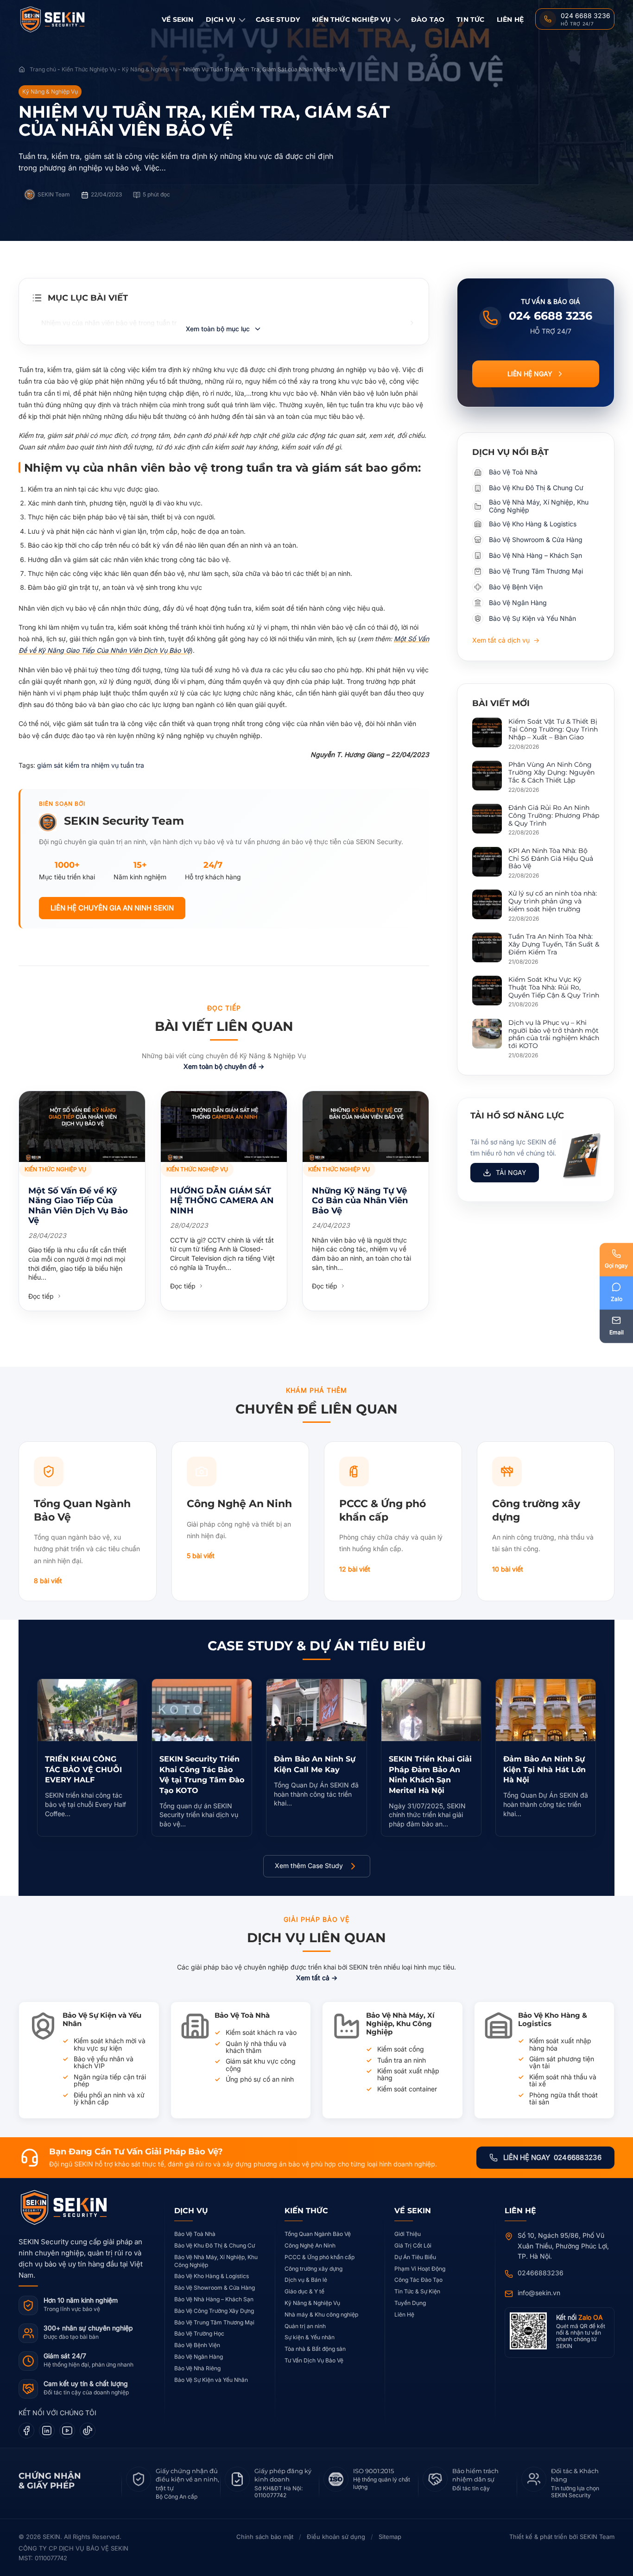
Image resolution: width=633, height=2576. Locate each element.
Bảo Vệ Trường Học (199, 2333)
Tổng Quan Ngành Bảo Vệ (318, 2234)
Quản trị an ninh (305, 2326)
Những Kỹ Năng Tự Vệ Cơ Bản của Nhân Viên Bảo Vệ (360, 1201)
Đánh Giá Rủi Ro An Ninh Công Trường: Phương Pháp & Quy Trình (554, 815)
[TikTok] (88, 2431)
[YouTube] (67, 2431)
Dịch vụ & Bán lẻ (306, 2280)
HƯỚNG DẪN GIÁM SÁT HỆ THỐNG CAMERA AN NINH (222, 1201)
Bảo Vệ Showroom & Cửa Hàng (215, 2288)
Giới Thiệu (408, 2234)
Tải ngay (511, 1172)
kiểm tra (78, 765)
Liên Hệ (510, 19)
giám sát (51, 765)
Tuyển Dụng (410, 2303)
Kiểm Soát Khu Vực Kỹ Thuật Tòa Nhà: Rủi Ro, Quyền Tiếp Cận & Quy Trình (554, 987)
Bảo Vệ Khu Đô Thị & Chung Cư (215, 2245)
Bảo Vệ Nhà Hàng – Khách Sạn (214, 2299)
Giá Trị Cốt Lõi (413, 2245)
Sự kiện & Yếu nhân (310, 2337)
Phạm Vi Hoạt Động (420, 2269)
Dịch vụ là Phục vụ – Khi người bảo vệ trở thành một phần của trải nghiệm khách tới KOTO (554, 1034)
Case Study (278, 19)
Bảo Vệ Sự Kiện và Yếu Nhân (211, 2380)
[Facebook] (26, 2431)
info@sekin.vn (539, 2293)
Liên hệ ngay (530, 374)
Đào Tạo (428, 19)
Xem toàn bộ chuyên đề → (224, 1066)
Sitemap (390, 2537)
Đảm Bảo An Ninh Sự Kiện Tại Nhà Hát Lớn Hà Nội (544, 1769)
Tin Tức (470, 19)
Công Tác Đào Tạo (418, 2280)
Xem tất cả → (317, 1978)
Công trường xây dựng (313, 2269)
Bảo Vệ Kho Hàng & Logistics (212, 2276)
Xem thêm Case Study (309, 1866)
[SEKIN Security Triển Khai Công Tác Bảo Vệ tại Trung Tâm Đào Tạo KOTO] (202, 1710)
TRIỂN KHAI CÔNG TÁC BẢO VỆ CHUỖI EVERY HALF (83, 1769)
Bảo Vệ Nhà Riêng (197, 2368)
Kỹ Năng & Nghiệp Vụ (150, 69)
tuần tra (132, 765)
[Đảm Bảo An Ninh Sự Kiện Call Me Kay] (316, 1710)
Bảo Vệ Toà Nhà (195, 2234)
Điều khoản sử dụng (336, 2537)
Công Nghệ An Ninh (310, 2245)
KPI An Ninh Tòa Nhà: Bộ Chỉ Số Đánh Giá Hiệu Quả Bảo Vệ (551, 859)
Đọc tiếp (42, 1296)
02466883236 (541, 2273)
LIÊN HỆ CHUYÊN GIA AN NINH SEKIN (112, 908)
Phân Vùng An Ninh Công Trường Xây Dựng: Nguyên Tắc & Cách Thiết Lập (551, 772)
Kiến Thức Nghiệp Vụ (351, 19)
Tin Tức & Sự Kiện (417, 2291)
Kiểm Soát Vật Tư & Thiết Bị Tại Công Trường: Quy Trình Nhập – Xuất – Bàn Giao (553, 729)
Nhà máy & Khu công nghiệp (321, 2314)
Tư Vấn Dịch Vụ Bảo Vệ (314, 2360)
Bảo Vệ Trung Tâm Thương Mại (214, 2322)
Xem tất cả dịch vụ (506, 640)
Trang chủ (43, 69)
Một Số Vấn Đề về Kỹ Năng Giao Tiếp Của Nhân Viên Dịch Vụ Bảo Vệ (78, 1206)
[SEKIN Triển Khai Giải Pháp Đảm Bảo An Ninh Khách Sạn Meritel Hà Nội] (431, 1710)
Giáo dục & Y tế (304, 2291)
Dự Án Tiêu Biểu (415, 2257)
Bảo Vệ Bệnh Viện (197, 2345)
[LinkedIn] (47, 2431)
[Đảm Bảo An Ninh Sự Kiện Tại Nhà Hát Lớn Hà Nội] (546, 1710)
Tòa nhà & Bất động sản (315, 2349)
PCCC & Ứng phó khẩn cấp (320, 2257)
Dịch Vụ (221, 19)
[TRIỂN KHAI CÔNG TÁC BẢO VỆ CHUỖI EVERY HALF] (87, 1710)
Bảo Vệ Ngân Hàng (199, 2357)
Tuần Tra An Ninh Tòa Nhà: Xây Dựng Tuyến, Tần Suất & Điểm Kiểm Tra (554, 944)
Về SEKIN (178, 19)
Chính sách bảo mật (265, 2537)
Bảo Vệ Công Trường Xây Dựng (214, 2311)
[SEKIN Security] (64, 20)
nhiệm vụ (106, 765)
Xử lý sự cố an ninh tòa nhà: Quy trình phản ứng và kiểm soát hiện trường (553, 901)
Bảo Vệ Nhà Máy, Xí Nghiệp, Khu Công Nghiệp (216, 2261)
